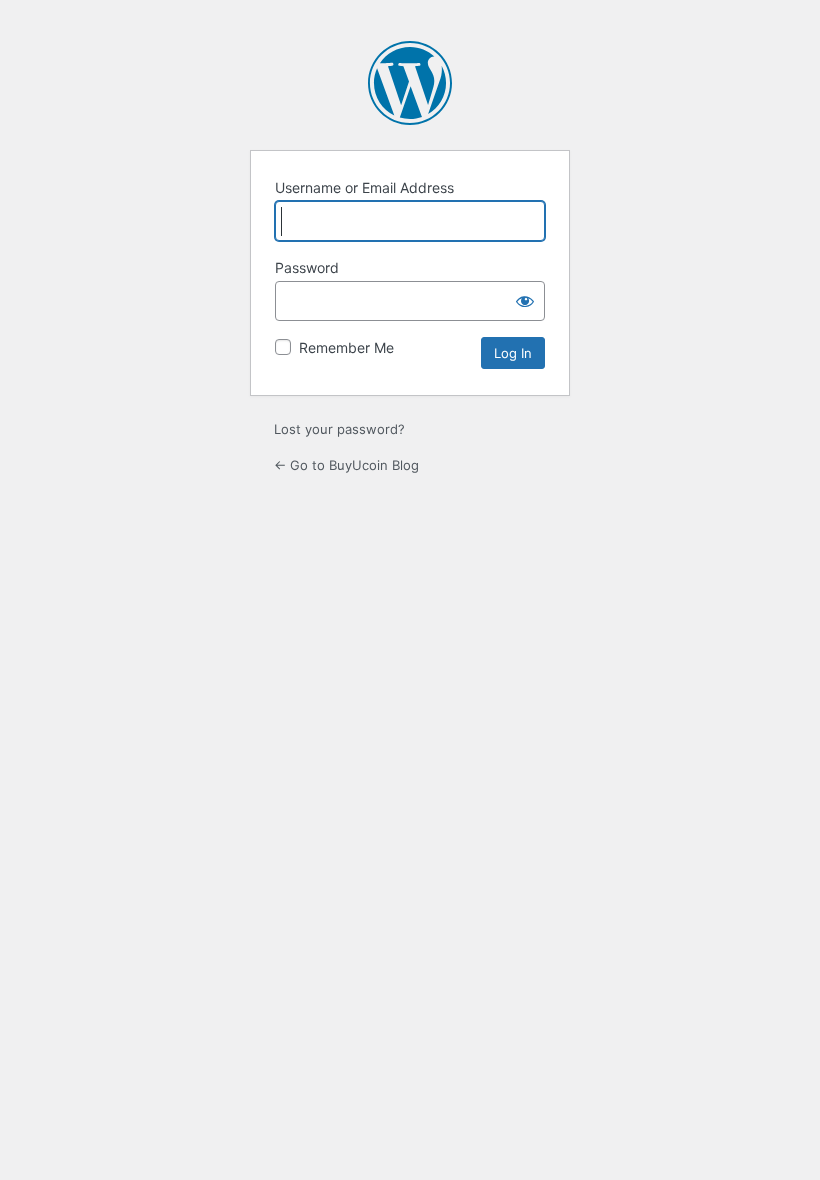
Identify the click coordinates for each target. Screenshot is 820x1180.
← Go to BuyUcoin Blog (346, 465)
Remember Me (346, 347)
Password (307, 267)
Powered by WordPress (410, 83)
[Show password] (525, 301)
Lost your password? (339, 429)
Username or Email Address (364, 187)
